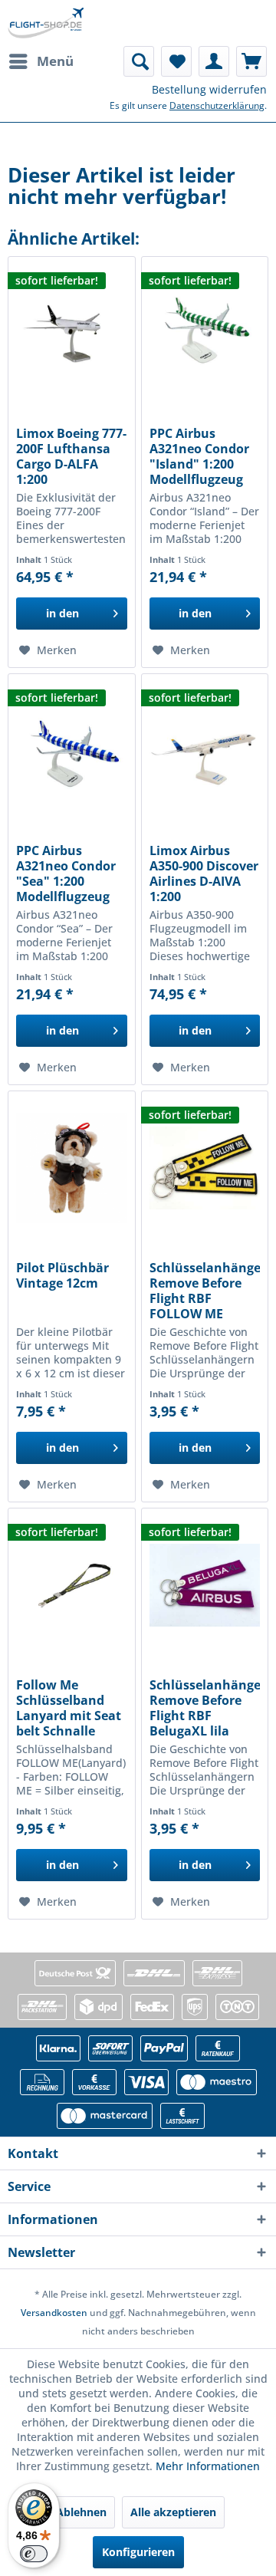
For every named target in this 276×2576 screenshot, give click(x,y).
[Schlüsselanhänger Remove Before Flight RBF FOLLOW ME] (205, 1168)
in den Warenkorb (62, 618)
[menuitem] (41, 61)
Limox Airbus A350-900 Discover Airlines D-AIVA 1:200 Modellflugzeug (204, 873)
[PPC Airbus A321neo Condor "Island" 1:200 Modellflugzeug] (205, 334)
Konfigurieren (138, 2552)
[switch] (34, 2554)
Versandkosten (54, 2313)
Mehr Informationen (208, 2466)
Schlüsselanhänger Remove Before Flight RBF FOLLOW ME (205, 1291)
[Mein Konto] (214, 61)
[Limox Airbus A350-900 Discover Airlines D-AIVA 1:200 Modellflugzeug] (205, 751)
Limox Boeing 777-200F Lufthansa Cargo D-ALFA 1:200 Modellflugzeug (71, 456)
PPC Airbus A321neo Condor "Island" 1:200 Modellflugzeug (199, 456)
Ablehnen (81, 2512)
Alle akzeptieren (173, 2512)
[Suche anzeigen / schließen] (139, 61)
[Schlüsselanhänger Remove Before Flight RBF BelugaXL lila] (205, 1585)
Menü (55, 61)
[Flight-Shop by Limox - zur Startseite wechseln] (46, 23)
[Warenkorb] (251, 61)
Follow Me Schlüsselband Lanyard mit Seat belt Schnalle (69, 1708)
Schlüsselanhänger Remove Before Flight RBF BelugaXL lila (205, 1708)
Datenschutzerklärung (217, 105)
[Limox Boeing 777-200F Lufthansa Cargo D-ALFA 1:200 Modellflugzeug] (71, 334)
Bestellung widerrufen (209, 89)
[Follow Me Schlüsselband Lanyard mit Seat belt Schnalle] (71, 1585)
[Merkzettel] (176, 61)
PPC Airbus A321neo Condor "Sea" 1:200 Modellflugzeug (66, 873)
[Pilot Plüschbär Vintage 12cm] (71, 1168)
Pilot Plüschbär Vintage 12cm (62, 1276)
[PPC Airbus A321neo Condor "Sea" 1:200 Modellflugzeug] (71, 751)
